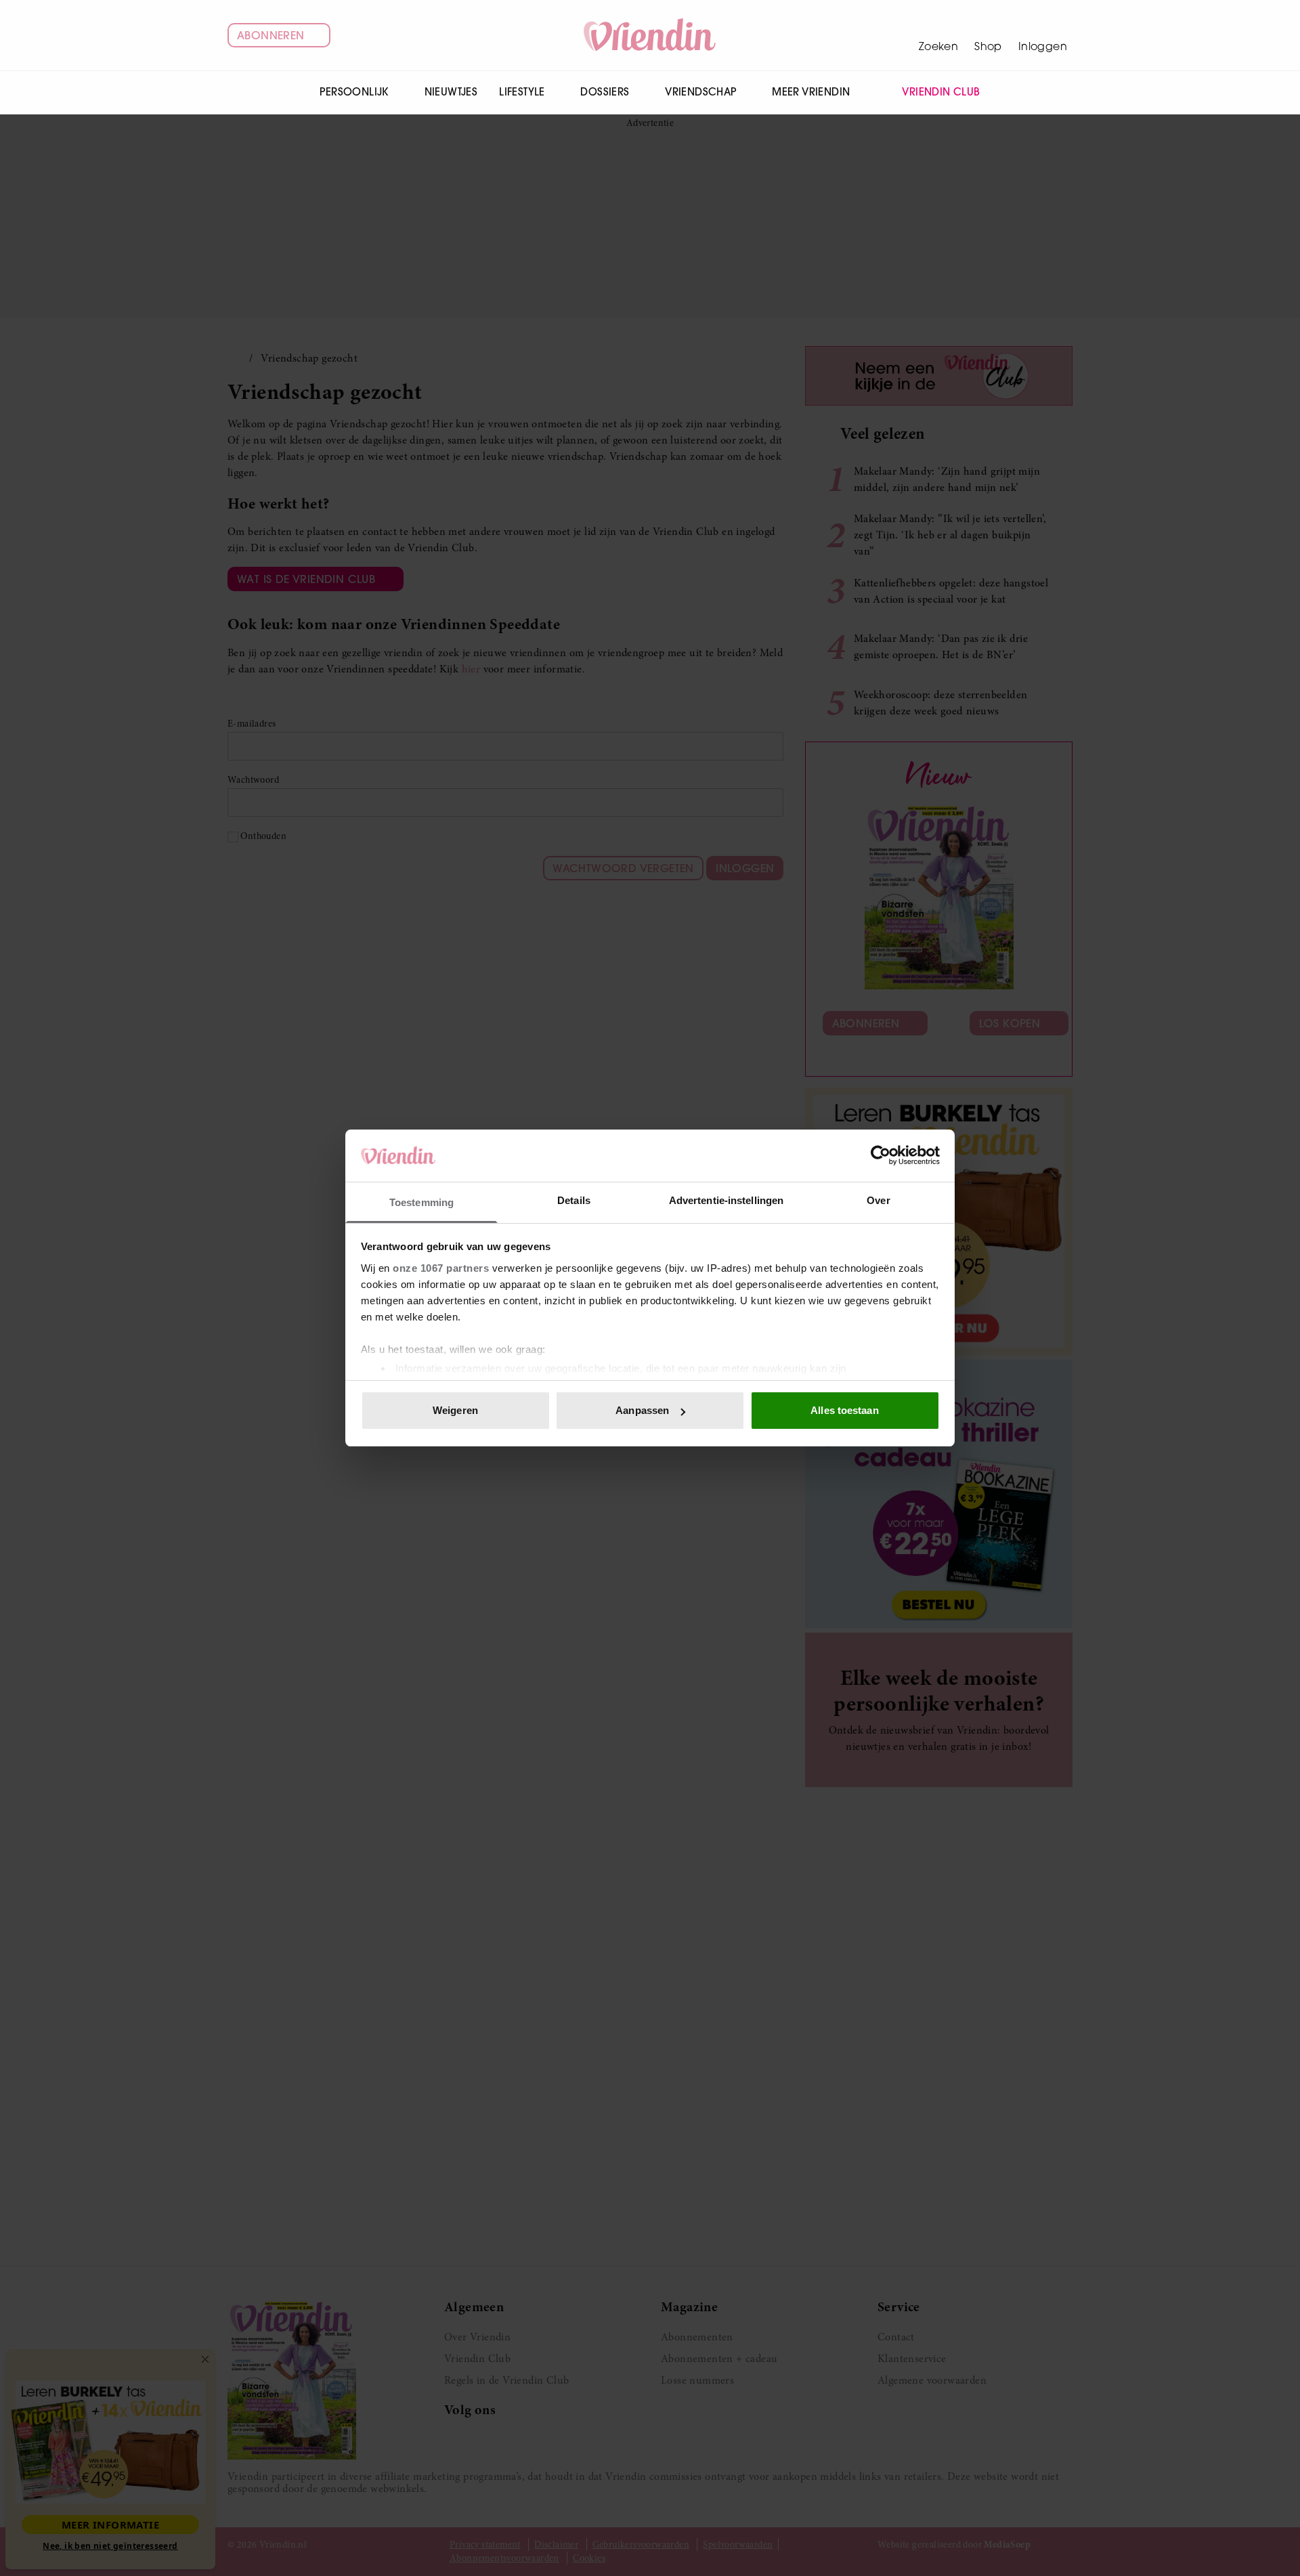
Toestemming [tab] (421, 1202)
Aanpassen (642, 1410)
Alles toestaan (844, 1410)
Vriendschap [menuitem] (700, 92)
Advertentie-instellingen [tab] (726, 1200)
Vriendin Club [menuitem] (941, 92)
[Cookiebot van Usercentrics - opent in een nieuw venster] (881, 1155)
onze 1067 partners (441, 1268)
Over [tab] (878, 1200)
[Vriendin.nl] (650, 35)
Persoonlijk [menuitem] (354, 92)
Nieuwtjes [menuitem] (451, 92)
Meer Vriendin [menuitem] (811, 92)
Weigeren (455, 1410)
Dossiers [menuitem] (605, 92)
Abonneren (271, 35)
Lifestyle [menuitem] (522, 92)
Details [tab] (574, 1200)
